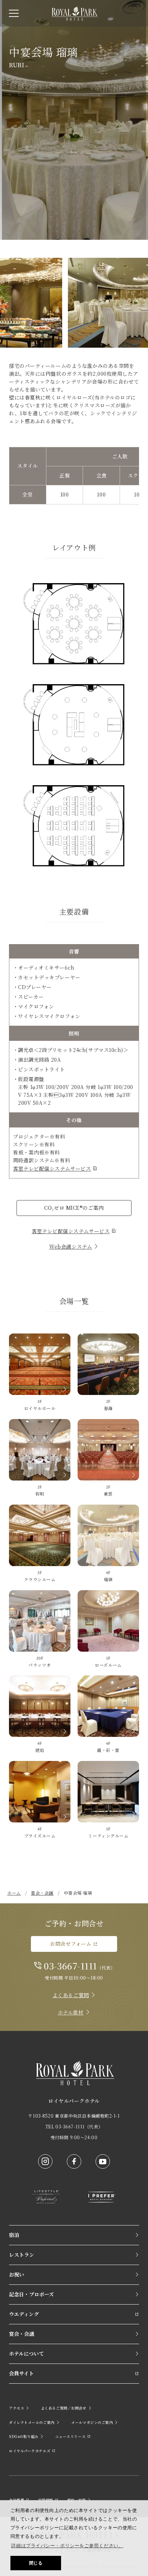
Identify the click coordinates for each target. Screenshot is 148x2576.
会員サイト (21, 2373)
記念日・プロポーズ (31, 2294)
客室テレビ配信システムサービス (52, 1168)
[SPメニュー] (14, 13)
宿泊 (14, 2235)
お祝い (17, 2274)
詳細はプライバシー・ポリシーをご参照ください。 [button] (67, 2546)
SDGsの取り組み (24, 2436)
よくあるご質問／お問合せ (64, 2408)
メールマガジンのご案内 (92, 2422)
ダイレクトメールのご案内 (32, 2422)
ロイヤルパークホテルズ (30, 2451)
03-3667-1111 (70, 1966)
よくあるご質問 (71, 1995)
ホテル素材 (71, 2012)
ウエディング (24, 2314)
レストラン (22, 2255)
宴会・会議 (22, 2334)
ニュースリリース (70, 2436)
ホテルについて (26, 2353)
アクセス (17, 2408)
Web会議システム (71, 1246)
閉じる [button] (36, 2563)
